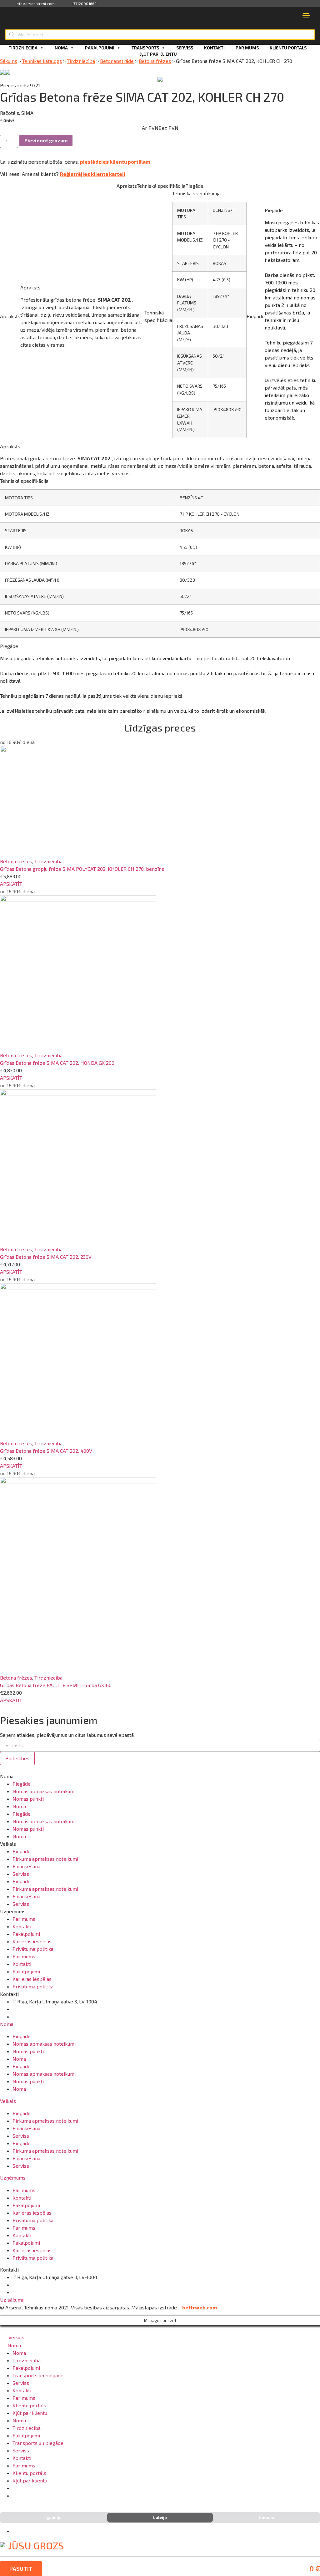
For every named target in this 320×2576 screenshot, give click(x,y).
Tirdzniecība (23, 48)
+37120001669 (84, 3)
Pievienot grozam (46, 140)
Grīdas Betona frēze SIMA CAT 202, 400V (46, 1451)
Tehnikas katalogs (42, 61)
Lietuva (267, 2517)
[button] (11, 884)
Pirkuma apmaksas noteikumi (45, 1859)
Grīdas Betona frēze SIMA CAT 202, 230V (46, 1257)
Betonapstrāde (117, 61)
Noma (61, 48)
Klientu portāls (288, 48)
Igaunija (53, 2517)
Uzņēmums (13, 2178)
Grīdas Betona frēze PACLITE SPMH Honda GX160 (56, 1685)
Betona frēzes (155, 61)
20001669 (30, 2016)
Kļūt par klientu (158, 54)
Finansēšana (26, 1866)
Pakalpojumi (100, 48)
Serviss (185, 48)
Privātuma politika (33, 1949)
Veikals (8, 2101)
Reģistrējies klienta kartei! (93, 174)
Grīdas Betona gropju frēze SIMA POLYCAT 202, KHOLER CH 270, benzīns (82, 869)
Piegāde (22, 1784)
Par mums (247, 48)
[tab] (160, 2024)
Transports (145, 48)
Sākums (9, 61)
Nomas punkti (28, 1799)
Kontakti (214, 48)
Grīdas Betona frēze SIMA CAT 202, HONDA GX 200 (57, 1063)
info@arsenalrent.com (35, 3)
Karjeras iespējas (32, 1941)
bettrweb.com (200, 2307)
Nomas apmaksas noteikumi (44, 1791)
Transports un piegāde (38, 2375)
